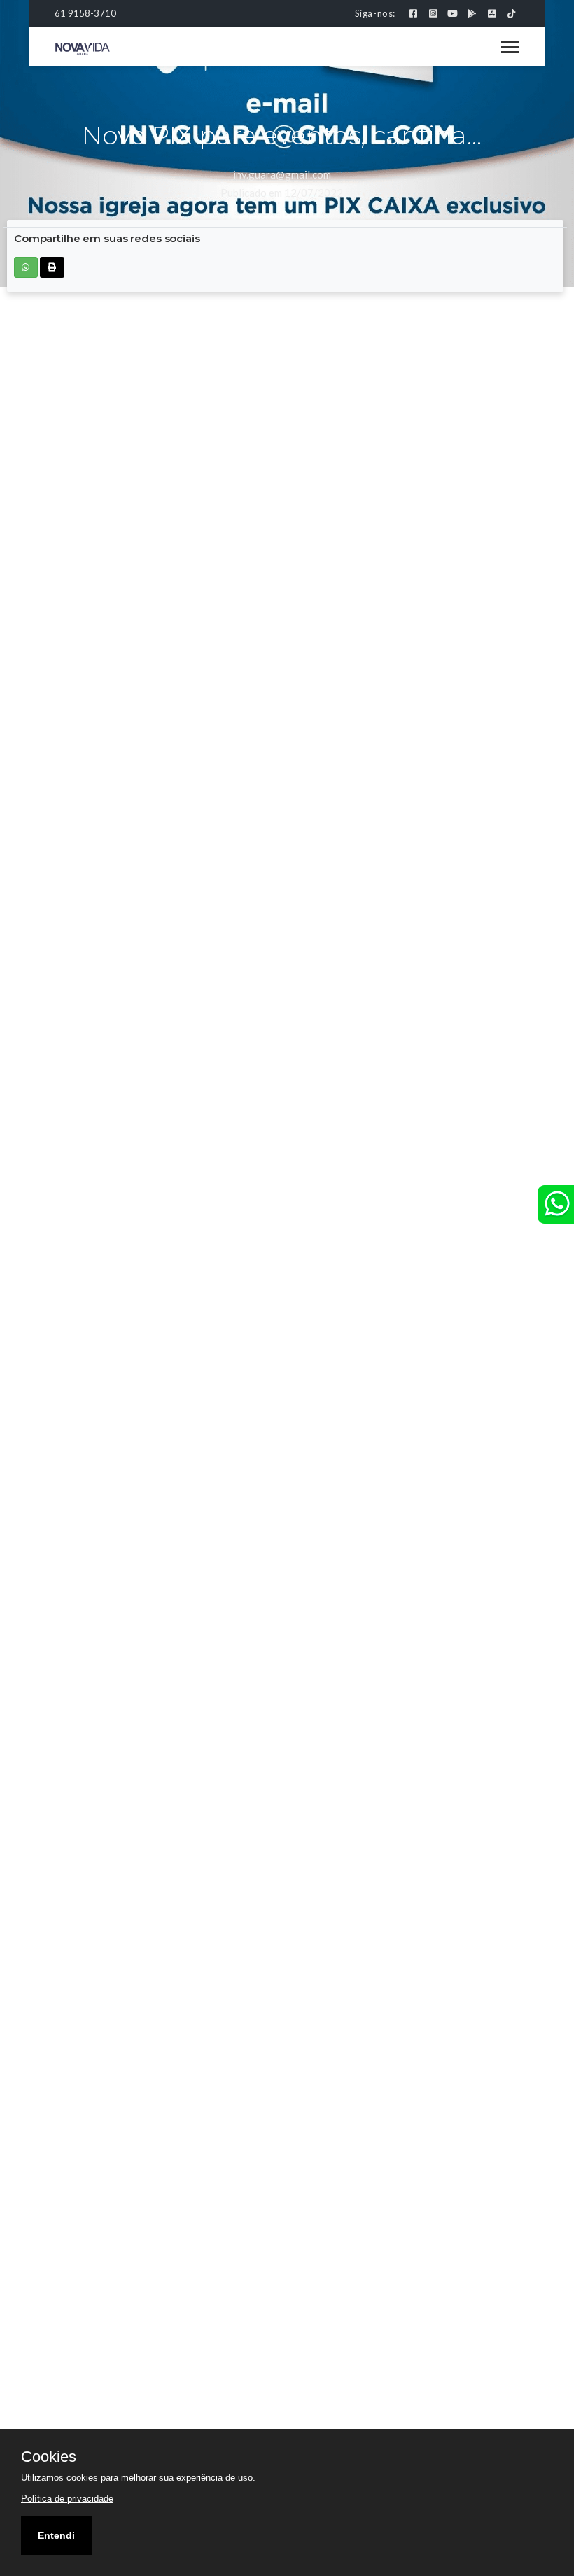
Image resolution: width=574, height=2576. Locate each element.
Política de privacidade (67, 2499)
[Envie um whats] (556, 1204)
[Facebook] (413, 13)
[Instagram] (433, 13)
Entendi (56, 2535)
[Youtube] (453, 13)
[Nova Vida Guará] (83, 48)
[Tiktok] (511, 13)
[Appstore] (492, 13)
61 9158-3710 (85, 13)
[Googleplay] (472, 13)
